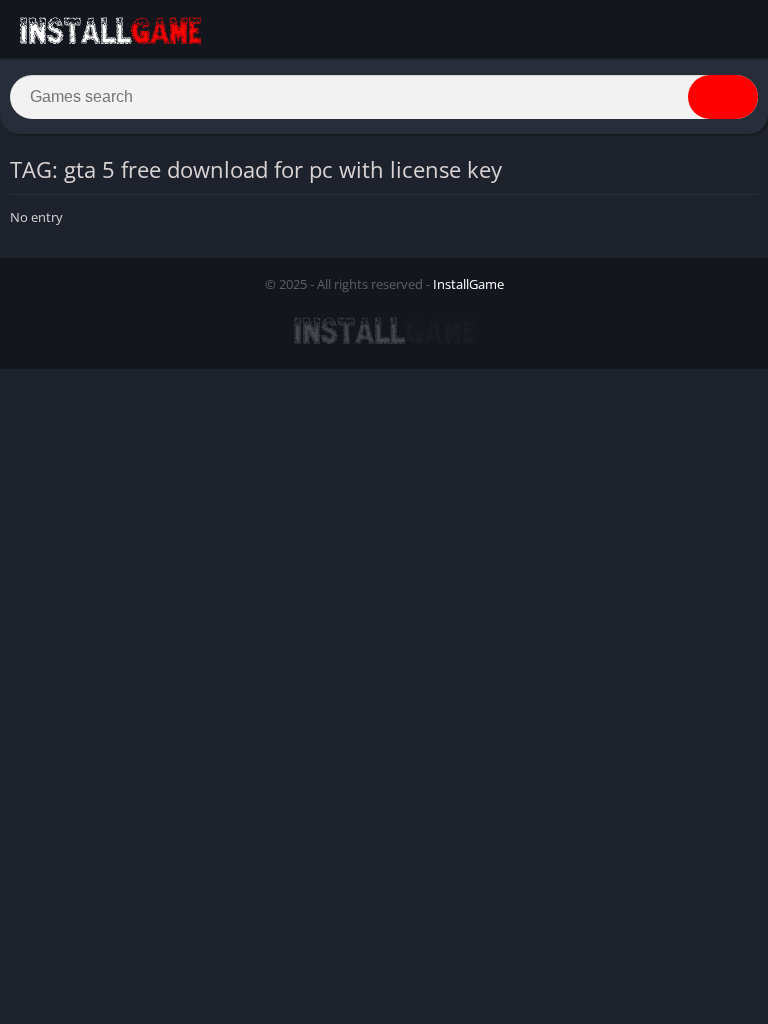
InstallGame (468, 284)
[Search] (723, 97)
